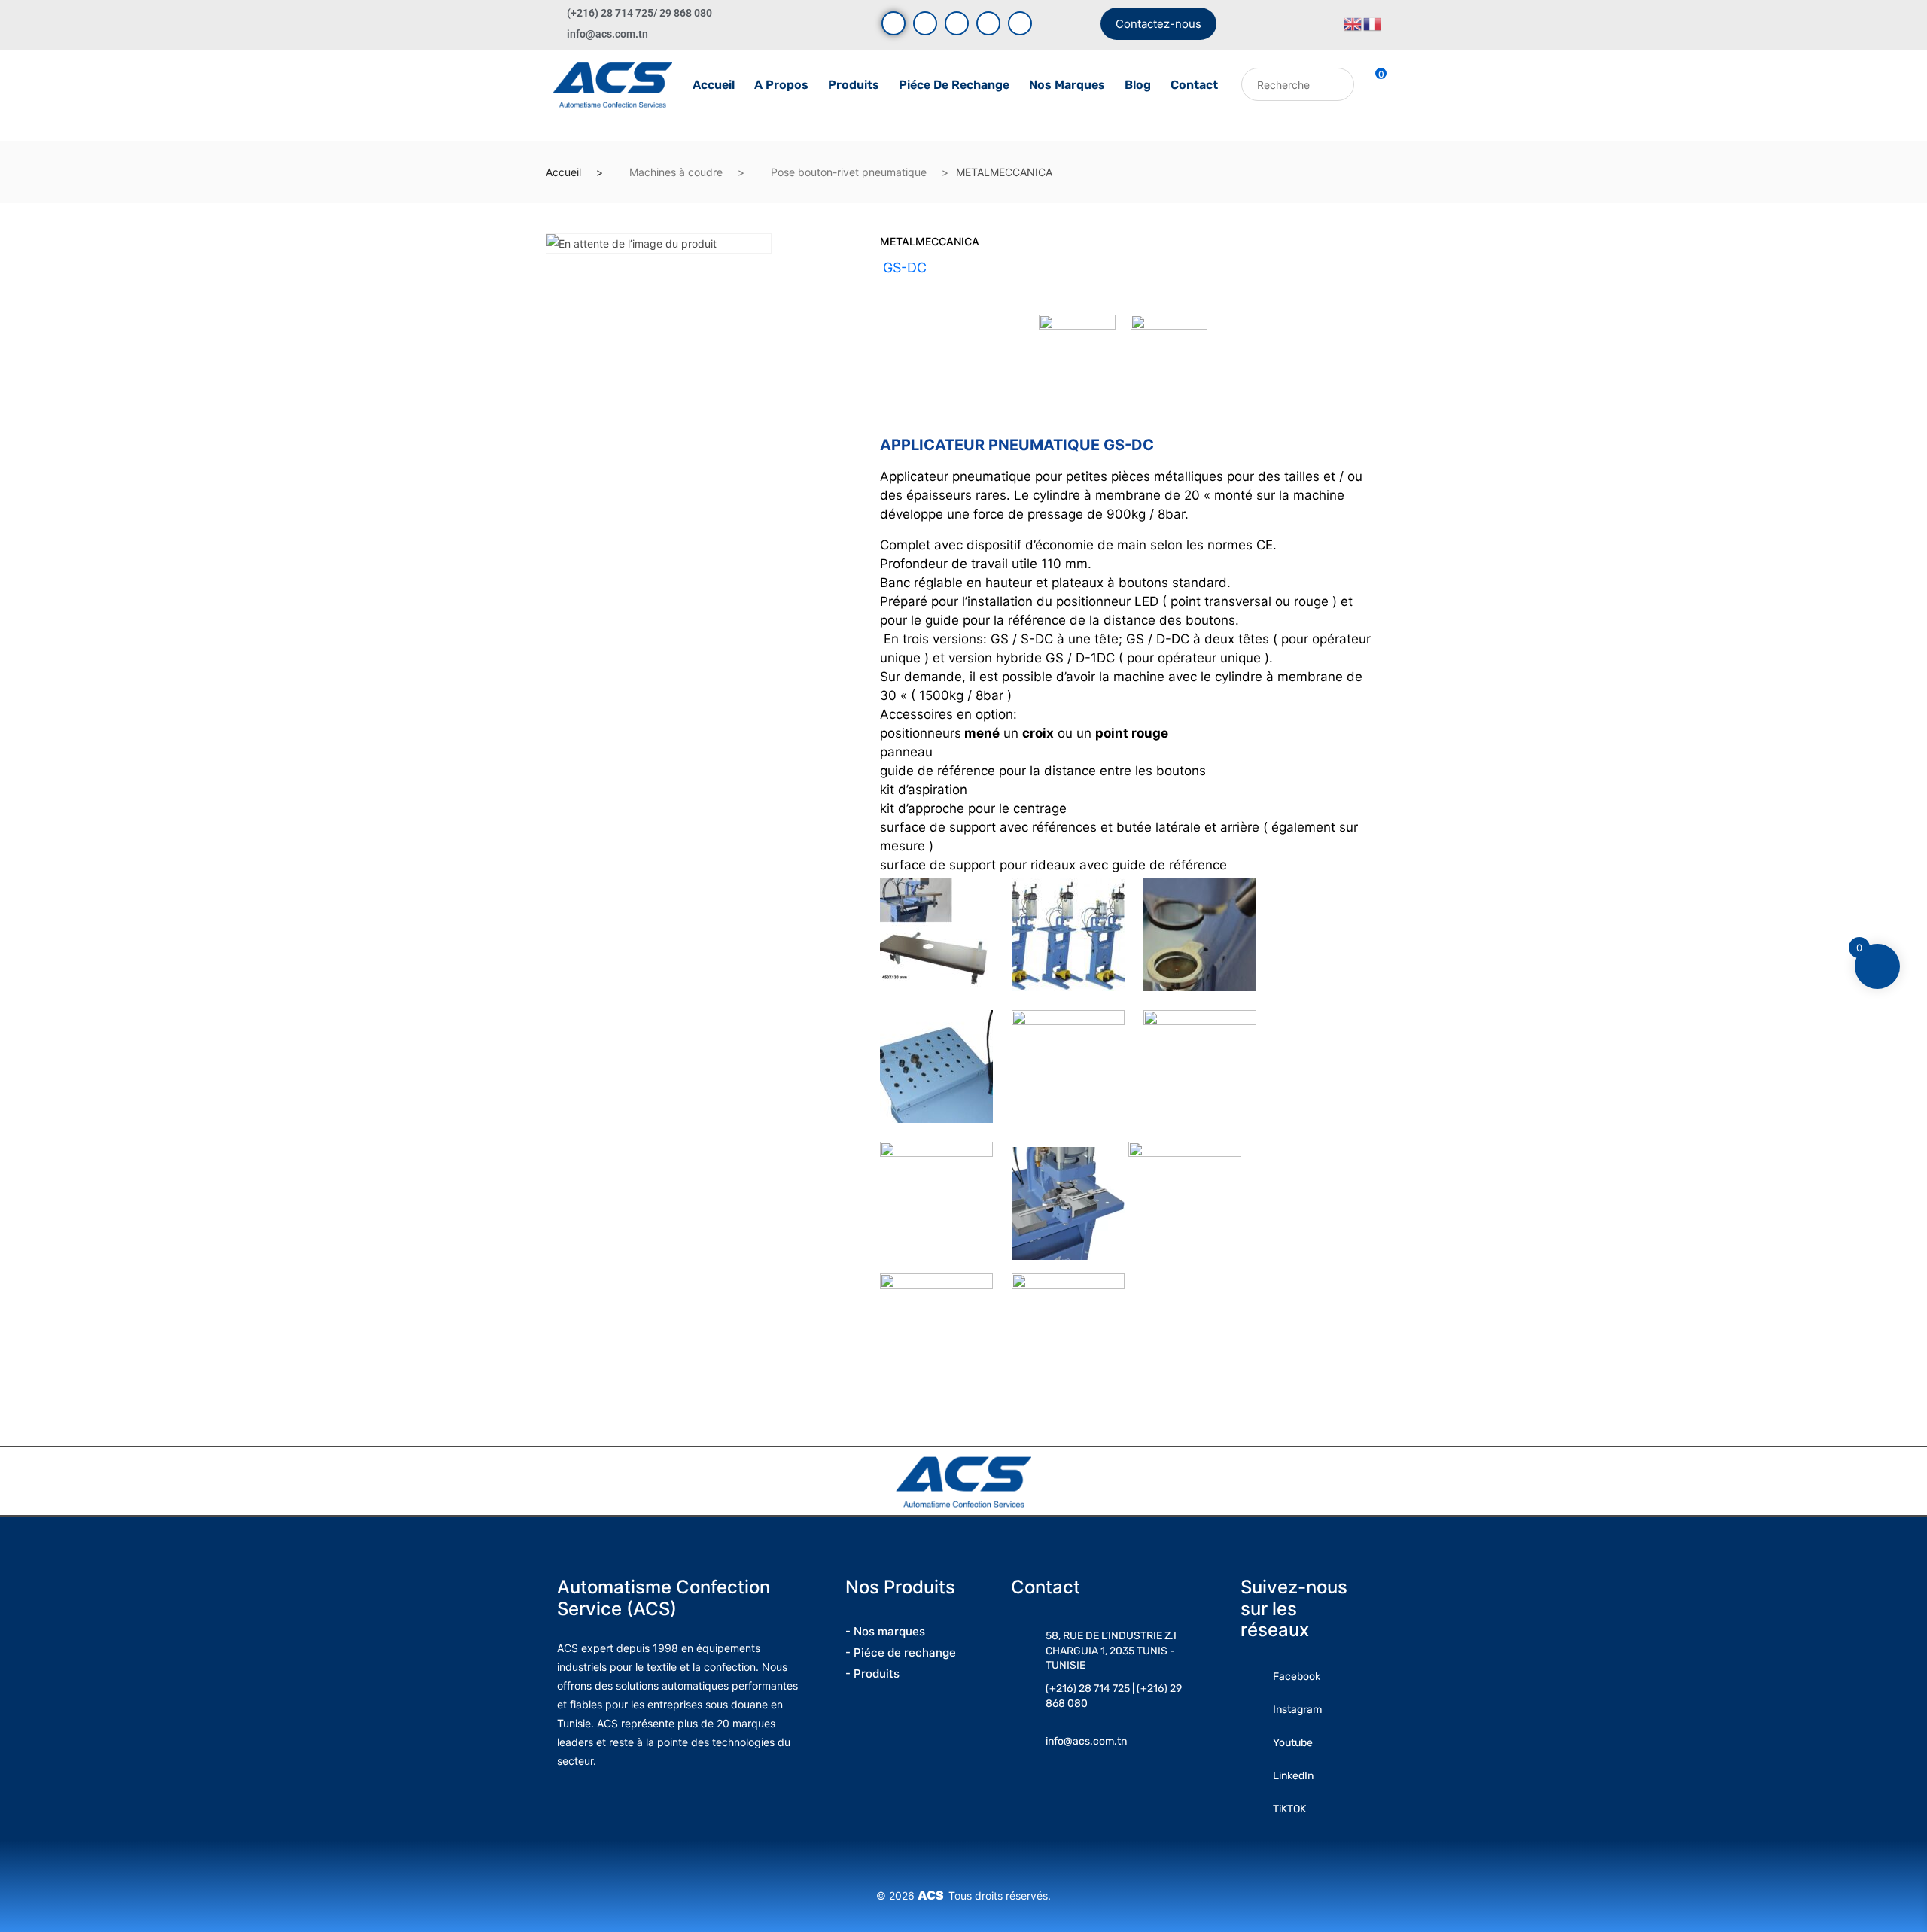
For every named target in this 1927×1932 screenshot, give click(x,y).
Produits (854, 85)
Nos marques (1067, 85)
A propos (781, 85)
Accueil (714, 85)
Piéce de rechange (954, 85)
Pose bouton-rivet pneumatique (849, 172)
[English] (1353, 23)
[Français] (1373, 23)
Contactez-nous (1158, 24)
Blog (1138, 85)
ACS (933, 1895)
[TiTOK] (1020, 23)
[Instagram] (957, 23)
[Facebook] (893, 23)
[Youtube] (925, 23)
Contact (1194, 85)
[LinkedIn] (988, 23)
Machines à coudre (676, 172)
